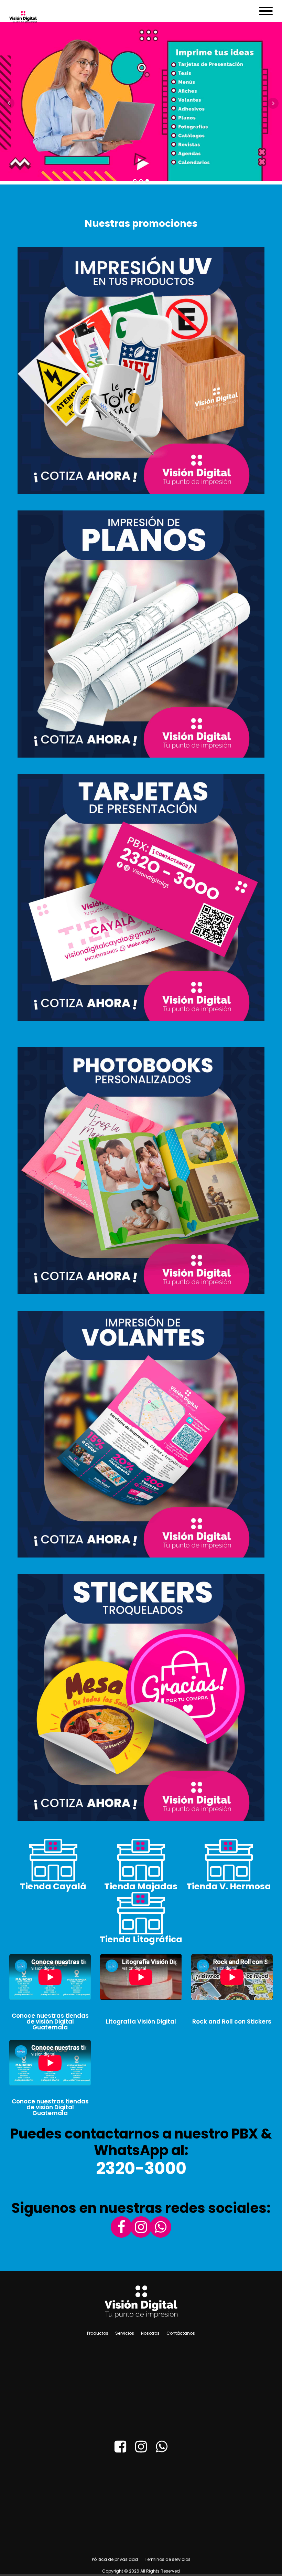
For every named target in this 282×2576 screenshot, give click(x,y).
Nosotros (150, 2333)
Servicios (125, 2333)
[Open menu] (266, 11)
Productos (98, 2333)
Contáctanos (181, 2333)
